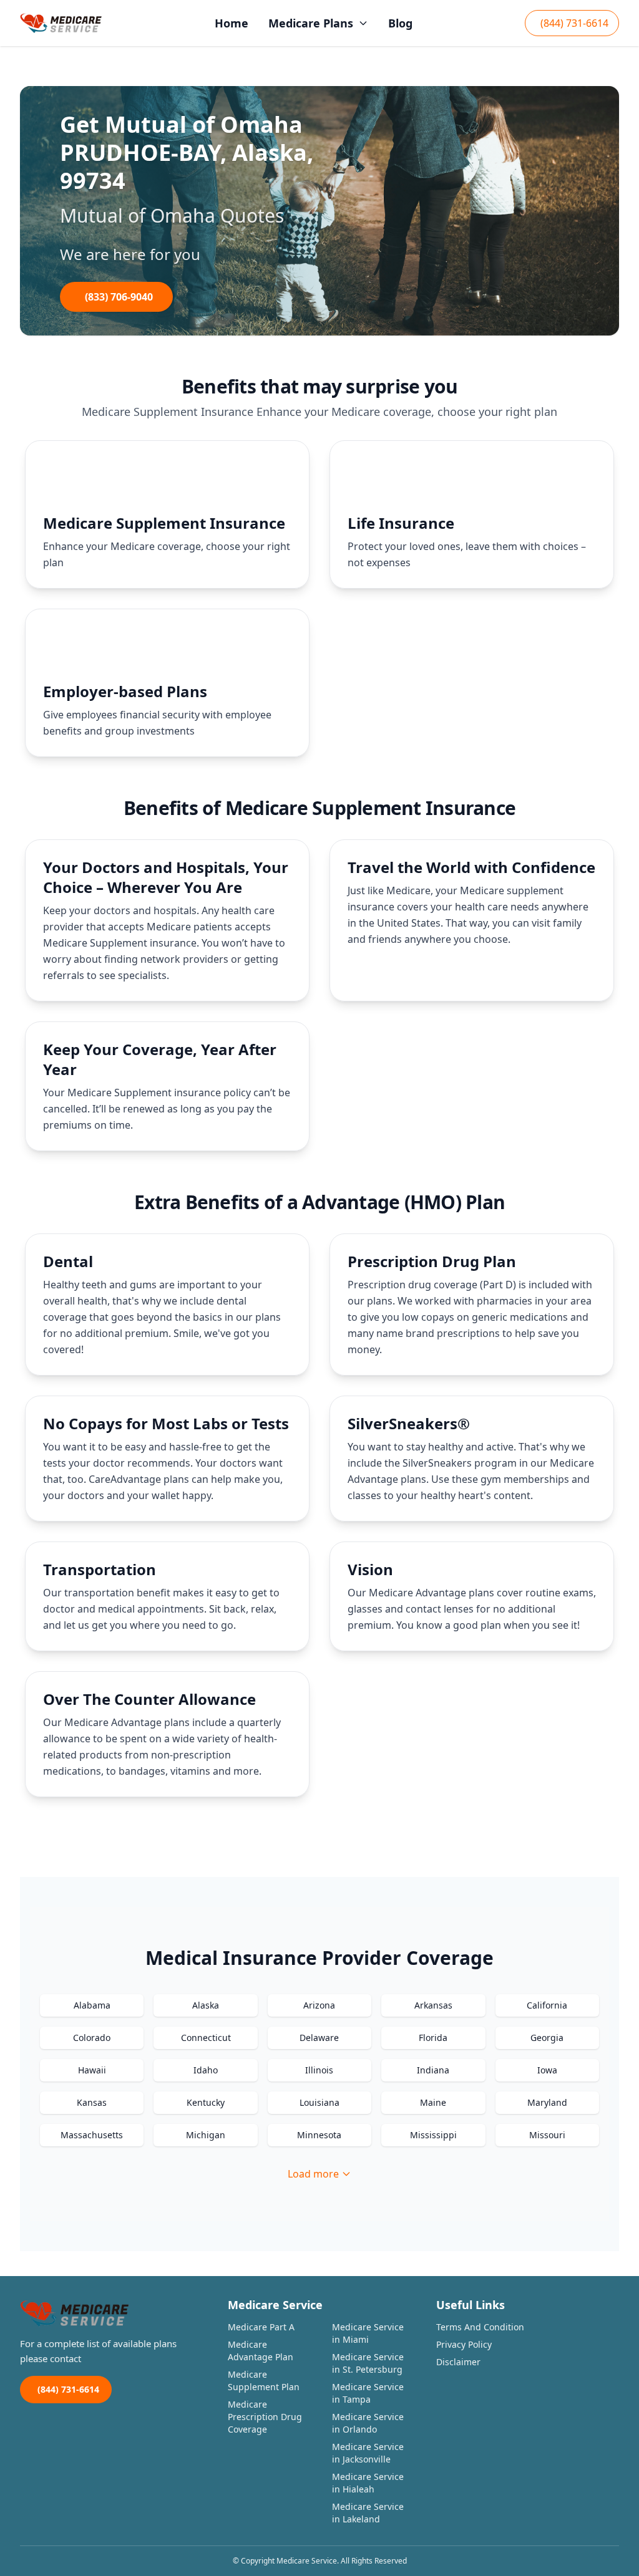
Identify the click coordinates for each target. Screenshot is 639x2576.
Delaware (319, 2038)
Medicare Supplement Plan (264, 2381)
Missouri (547, 2135)
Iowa (547, 2070)
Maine (433, 2102)
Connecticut (206, 2038)
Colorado (92, 2038)
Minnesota (319, 2135)
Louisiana (319, 2102)
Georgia (547, 2038)
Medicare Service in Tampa (368, 2393)
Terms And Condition (480, 2327)
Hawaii (92, 2070)
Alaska (206, 2005)
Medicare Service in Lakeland (368, 2513)
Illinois (319, 2070)
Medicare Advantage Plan (261, 2351)
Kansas (92, 2102)
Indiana (433, 2070)
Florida (433, 2038)
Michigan (206, 2135)
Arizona (319, 2005)
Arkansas (433, 2005)
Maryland (547, 2102)
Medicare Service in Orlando (368, 2423)
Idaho (206, 2070)
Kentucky (206, 2102)
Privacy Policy (464, 2344)
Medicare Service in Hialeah (368, 2483)
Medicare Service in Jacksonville (368, 2453)
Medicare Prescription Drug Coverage (265, 2417)
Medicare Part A (261, 2327)
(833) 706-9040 (119, 297)
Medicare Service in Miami (368, 2333)
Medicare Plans (311, 23)
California (547, 2005)
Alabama (92, 2005)
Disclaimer (458, 2362)
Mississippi (433, 2135)
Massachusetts (92, 2135)
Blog (400, 23)
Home (232, 23)
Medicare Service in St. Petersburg (368, 2363)
